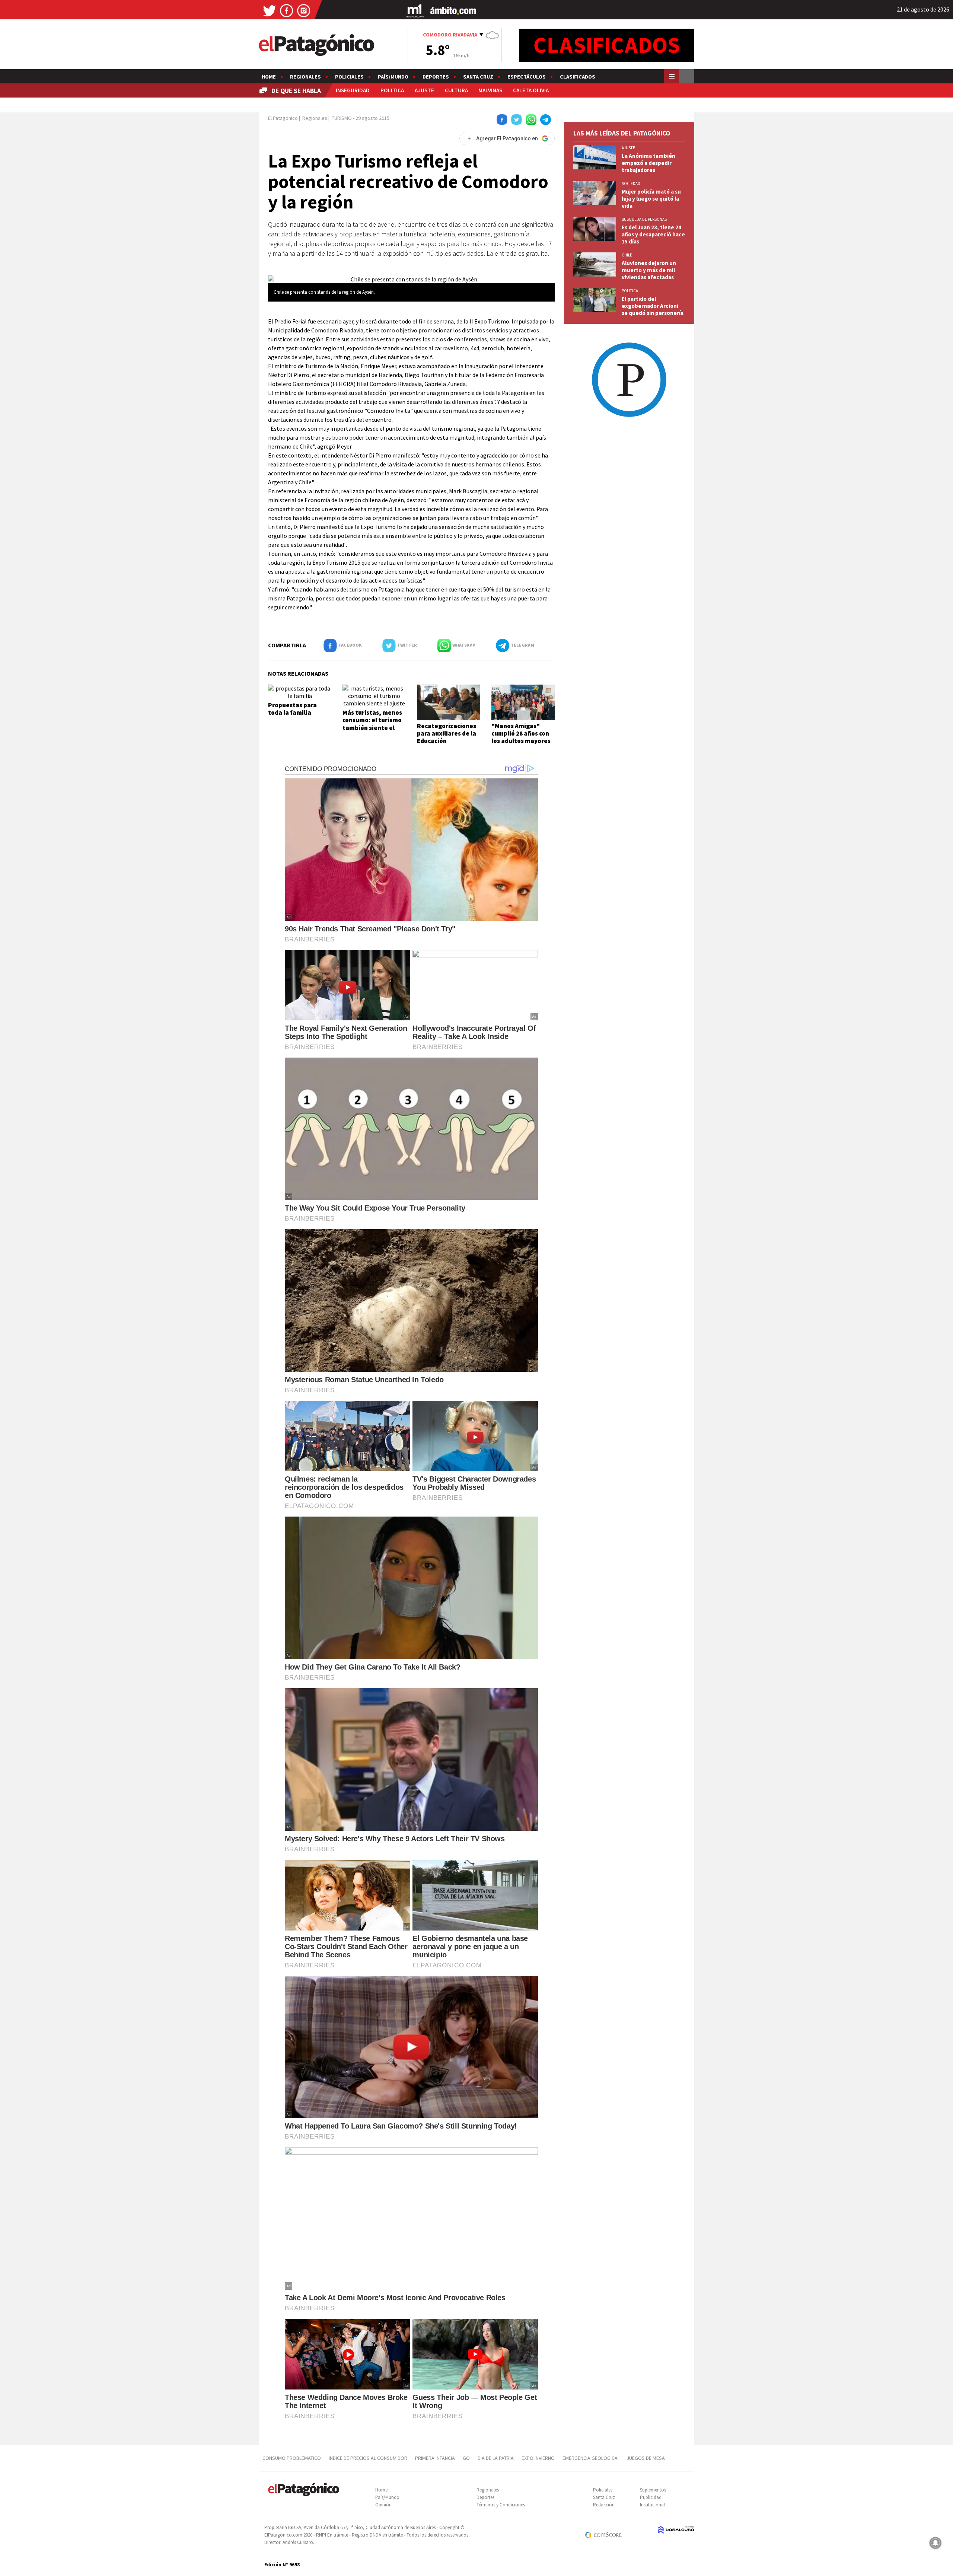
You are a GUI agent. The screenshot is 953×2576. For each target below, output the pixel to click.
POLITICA (392, 90)
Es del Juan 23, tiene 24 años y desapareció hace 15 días (653, 234)
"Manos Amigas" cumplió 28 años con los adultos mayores (521, 734)
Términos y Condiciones (501, 2505)
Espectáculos (527, 77)
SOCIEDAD (631, 184)
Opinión (383, 2505)
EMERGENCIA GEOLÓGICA (591, 2458)
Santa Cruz (478, 77)
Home (269, 77)
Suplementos (653, 2490)
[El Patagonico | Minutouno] (415, 10)
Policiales (349, 77)
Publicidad (651, 2497)
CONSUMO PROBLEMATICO (292, 2458)
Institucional (652, 2505)
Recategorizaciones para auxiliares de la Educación (447, 734)
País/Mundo (393, 77)
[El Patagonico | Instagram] (304, 10)
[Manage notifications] (936, 2543)
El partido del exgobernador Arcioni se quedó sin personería (653, 306)
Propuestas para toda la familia (292, 709)
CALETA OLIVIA (531, 90)
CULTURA (456, 90)
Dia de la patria (496, 2458)
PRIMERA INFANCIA (435, 2458)
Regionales (305, 77)
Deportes (436, 77)
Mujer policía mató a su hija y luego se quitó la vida (651, 199)
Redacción (604, 2505)
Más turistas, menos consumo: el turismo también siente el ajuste (372, 724)
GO (466, 2458)
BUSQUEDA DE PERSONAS (644, 219)
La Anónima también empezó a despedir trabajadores (648, 163)
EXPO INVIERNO (538, 2458)
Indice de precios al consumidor (368, 2458)
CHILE (627, 255)
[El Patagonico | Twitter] (270, 10)
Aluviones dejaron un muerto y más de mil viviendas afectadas (649, 270)
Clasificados (578, 77)
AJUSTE (424, 90)
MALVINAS (490, 90)
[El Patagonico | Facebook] (287, 10)
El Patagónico (283, 118)
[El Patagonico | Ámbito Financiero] (453, 10)
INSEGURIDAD (353, 90)
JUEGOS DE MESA (646, 2458)
